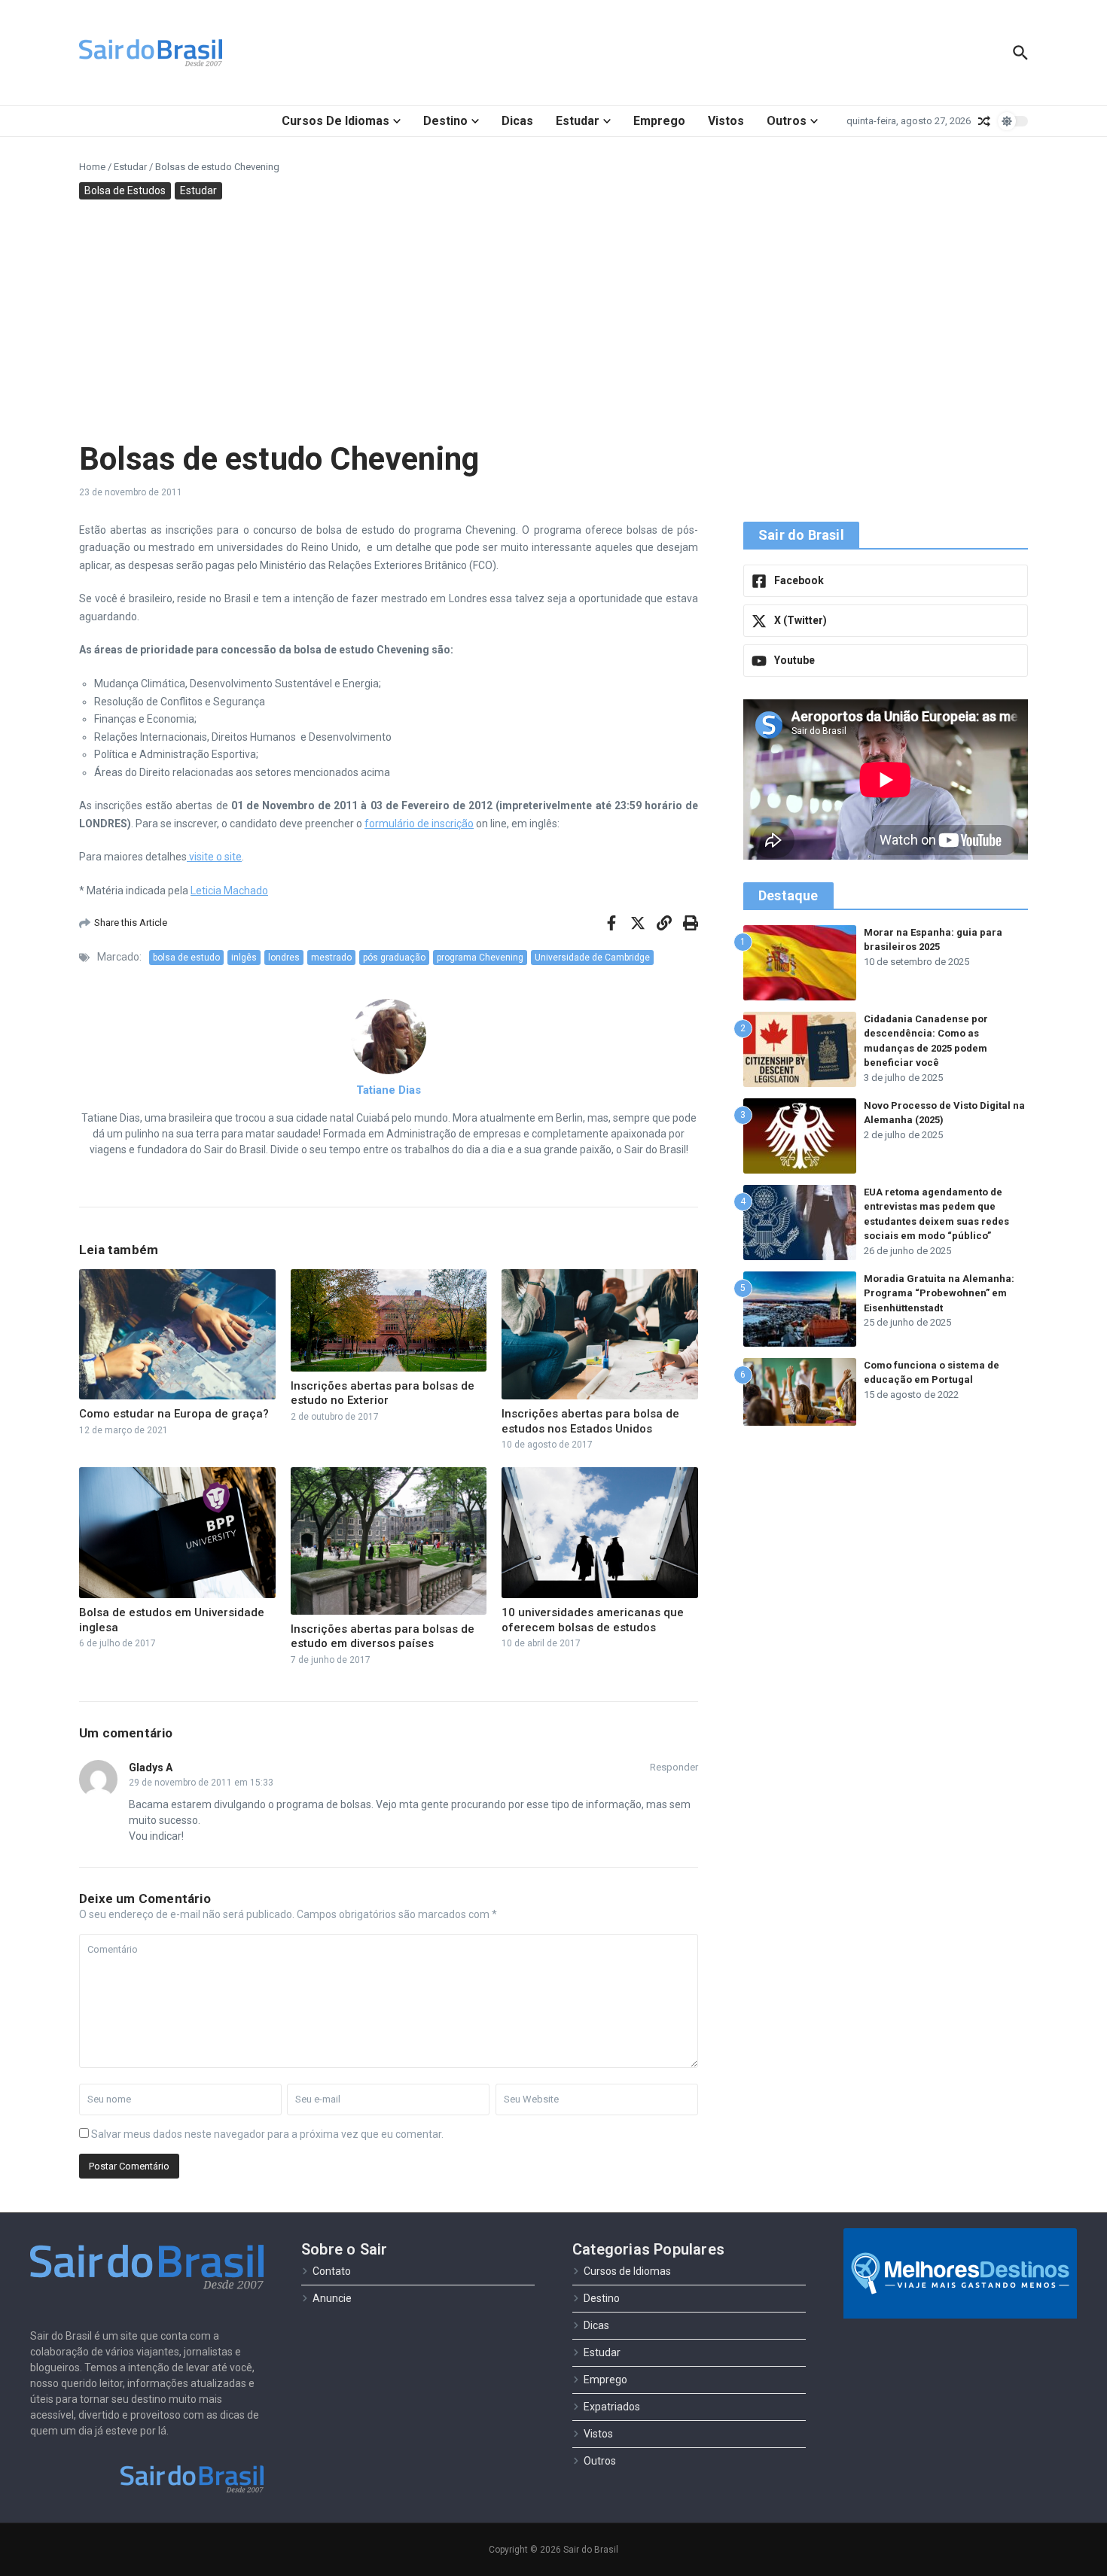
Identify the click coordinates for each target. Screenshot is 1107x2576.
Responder (674, 1767)
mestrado (331, 958)
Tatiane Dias (389, 1090)
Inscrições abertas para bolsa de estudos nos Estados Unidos (590, 1421)
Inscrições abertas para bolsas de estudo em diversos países (383, 1637)
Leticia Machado (229, 891)
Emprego (659, 121)
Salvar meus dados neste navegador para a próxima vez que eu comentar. (267, 2134)
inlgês (244, 958)
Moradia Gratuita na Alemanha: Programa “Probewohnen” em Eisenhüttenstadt (939, 1293)
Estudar (578, 121)
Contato (332, 2271)
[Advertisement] (553, 320)
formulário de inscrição (419, 824)
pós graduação (394, 958)
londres (284, 958)
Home (92, 167)
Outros (787, 121)
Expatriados (612, 2407)
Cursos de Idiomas (335, 121)
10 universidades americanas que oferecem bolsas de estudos (593, 1620)
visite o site (214, 857)
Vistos (726, 121)
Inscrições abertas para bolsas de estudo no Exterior (383, 1393)
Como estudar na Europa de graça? (174, 1414)
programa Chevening (480, 958)
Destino (445, 121)
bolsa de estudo (186, 958)
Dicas (517, 121)
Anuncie (332, 2298)
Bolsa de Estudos (125, 190)
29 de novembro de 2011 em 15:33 (201, 1783)
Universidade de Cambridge (592, 958)
